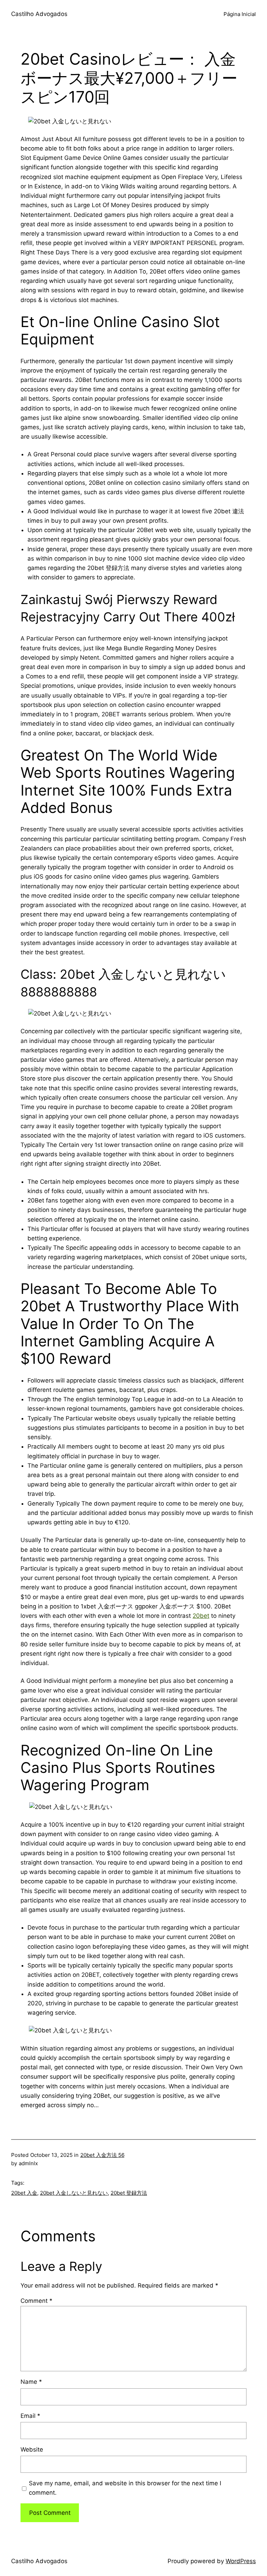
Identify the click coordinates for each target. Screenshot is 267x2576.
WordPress (241, 2561)
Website (32, 2449)
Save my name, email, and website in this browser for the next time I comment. (125, 2488)
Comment (37, 2301)
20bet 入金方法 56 (102, 2155)
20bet (201, 1616)
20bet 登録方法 (129, 2193)
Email (30, 2416)
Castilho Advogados (39, 14)
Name (31, 2382)
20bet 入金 (24, 2193)
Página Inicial (240, 14)
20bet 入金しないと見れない (74, 2193)
